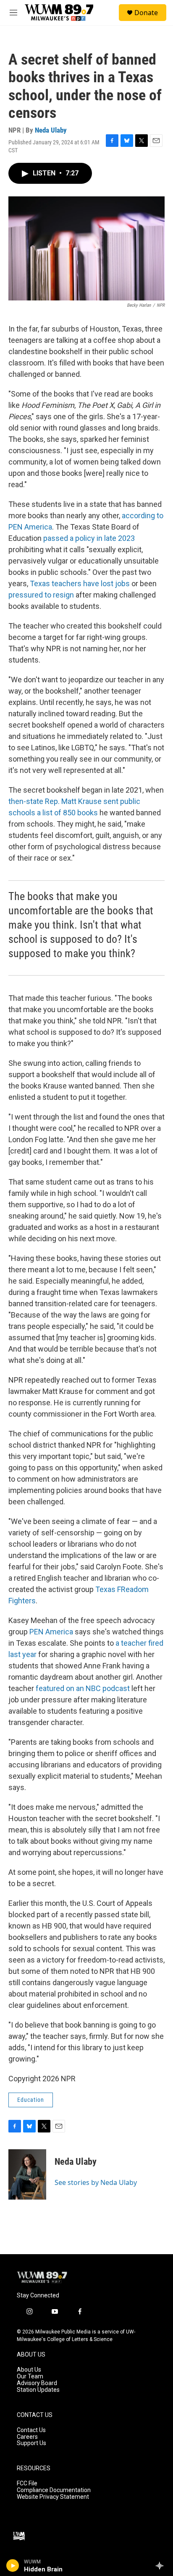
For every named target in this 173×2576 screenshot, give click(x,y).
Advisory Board (37, 2383)
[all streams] (162, 2566)
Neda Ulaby (51, 130)
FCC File (27, 2483)
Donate (146, 13)
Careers (27, 2437)
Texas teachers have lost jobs (81, 583)
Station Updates (38, 2390)
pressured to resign (41, 595)
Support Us (31, 2443)
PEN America (51, 1632)
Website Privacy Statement (53, 2497)
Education (31, 2100)
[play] (13, 2566)
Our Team (30, 2376)
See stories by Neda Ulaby (96, 2182)
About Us (29, 2370)
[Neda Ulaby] (27, 2174)
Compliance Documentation (54, 2490)
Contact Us (31, 2430)
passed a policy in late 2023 (89, 538)
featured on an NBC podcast (83, 1688)
